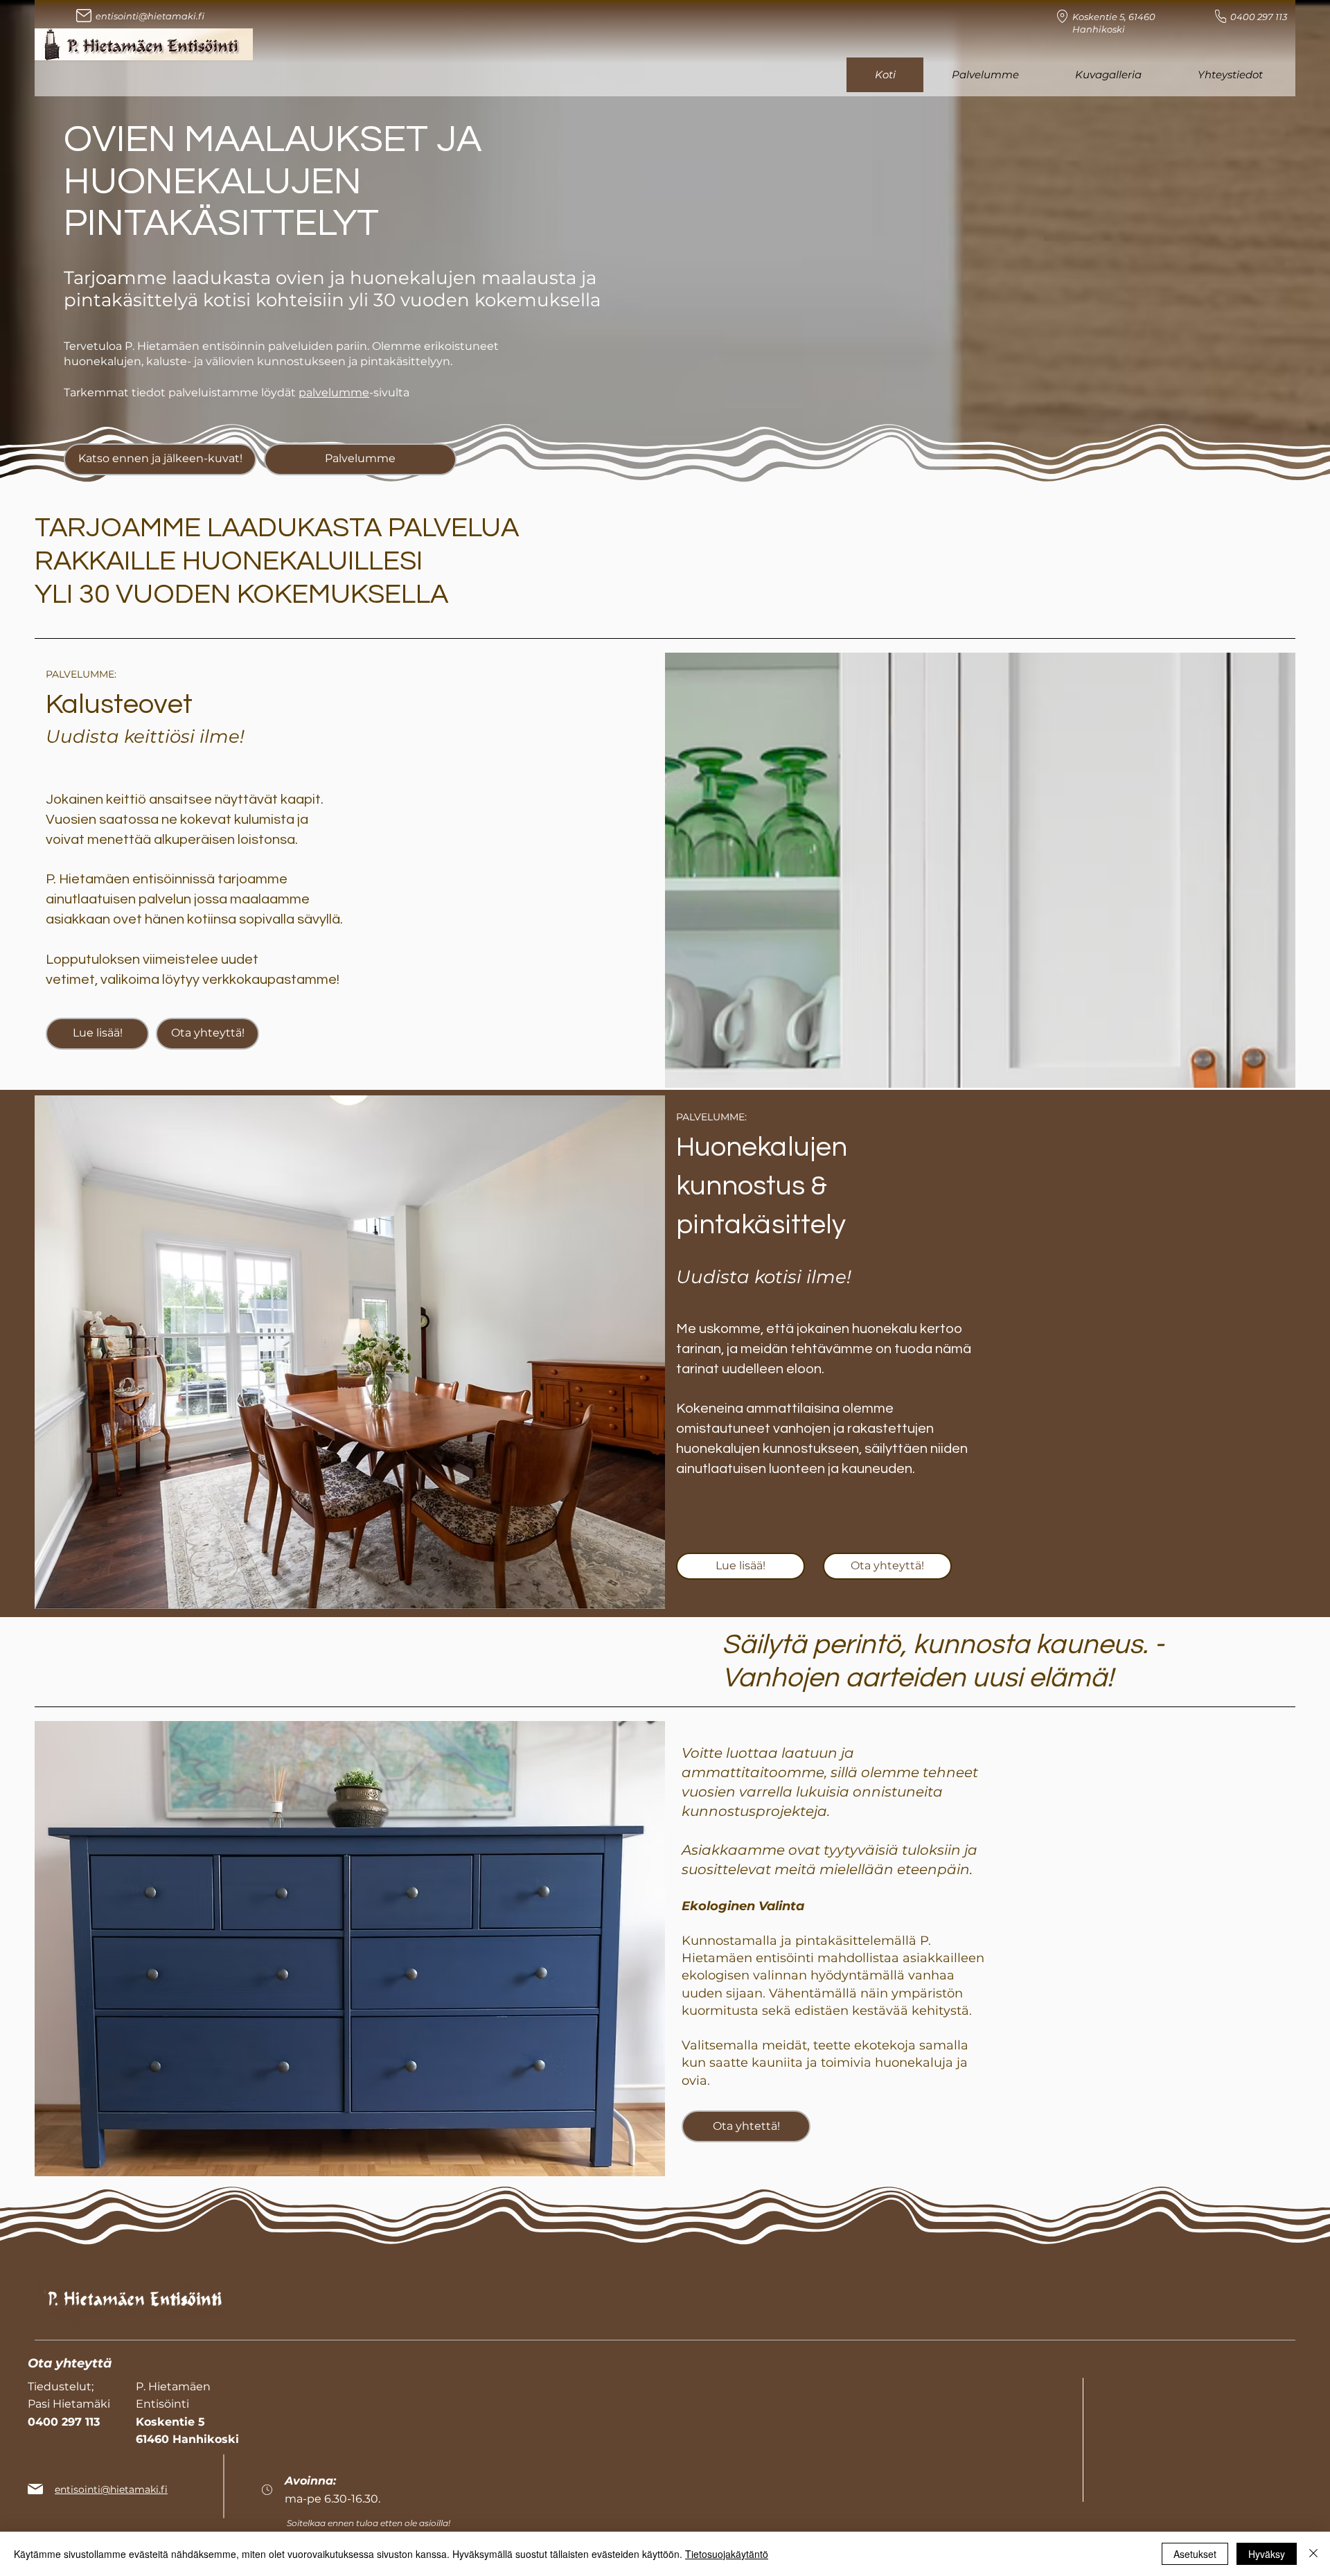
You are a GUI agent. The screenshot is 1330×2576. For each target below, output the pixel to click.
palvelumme (334, 392)
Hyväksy (1267, 2554)
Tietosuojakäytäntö (727, 2554)
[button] (97, 1034)
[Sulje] (1313, 2554)
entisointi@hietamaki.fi (150, 16)
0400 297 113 (1259, 17)
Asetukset (1195, 2554)
